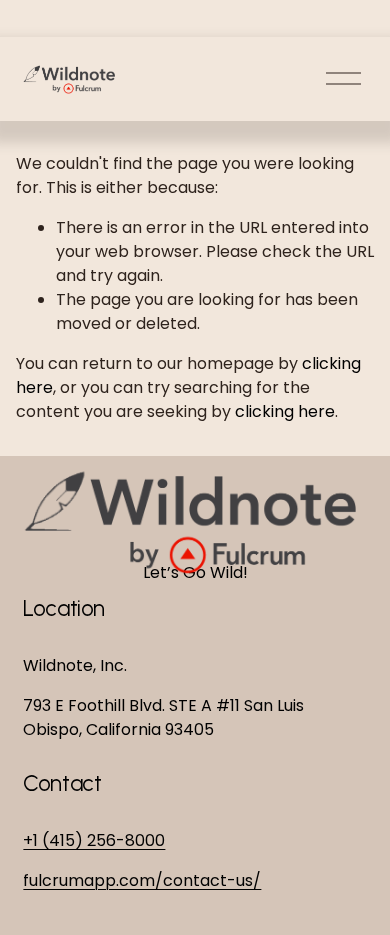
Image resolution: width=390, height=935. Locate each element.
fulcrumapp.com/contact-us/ (142, 880)
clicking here (285, 411)
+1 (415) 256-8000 (94, 840)
